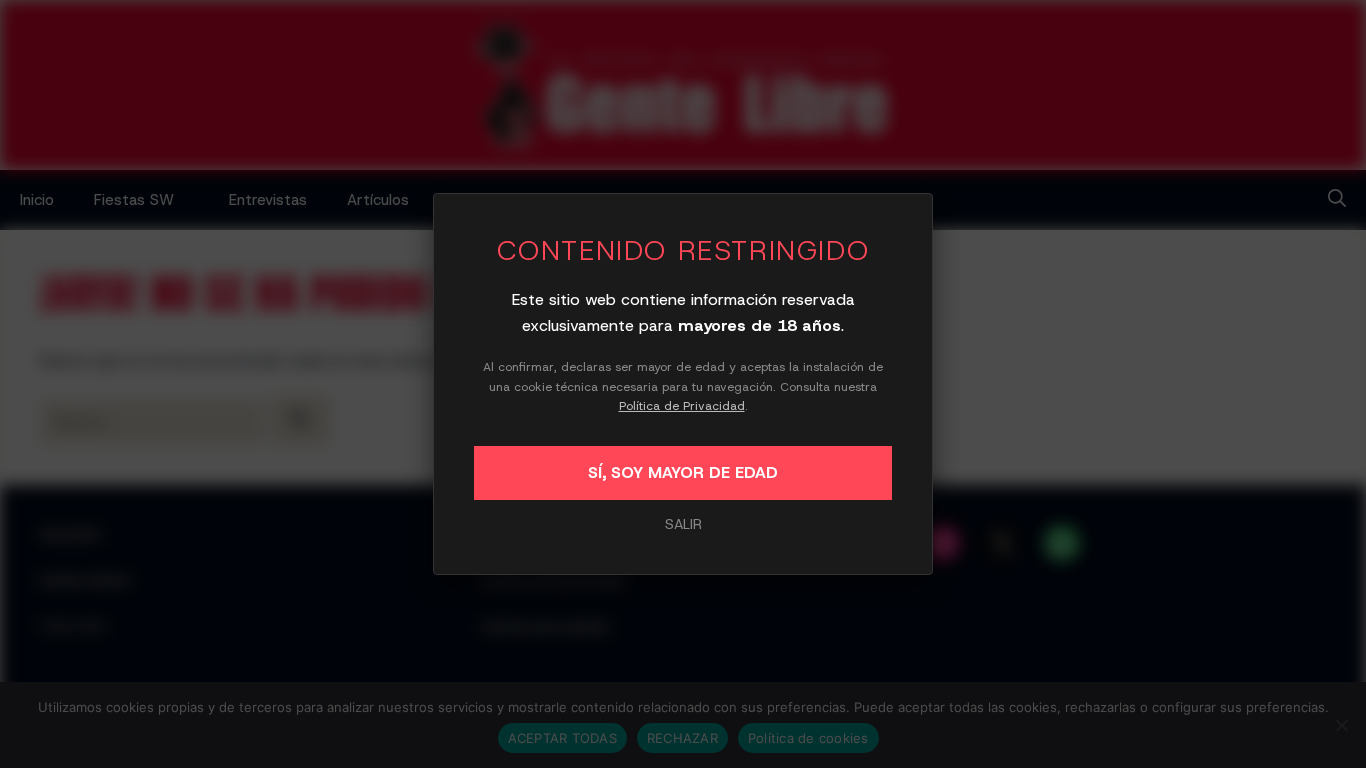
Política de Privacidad (682, 406)
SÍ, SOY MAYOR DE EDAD (683, 472)
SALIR (683, 524)
